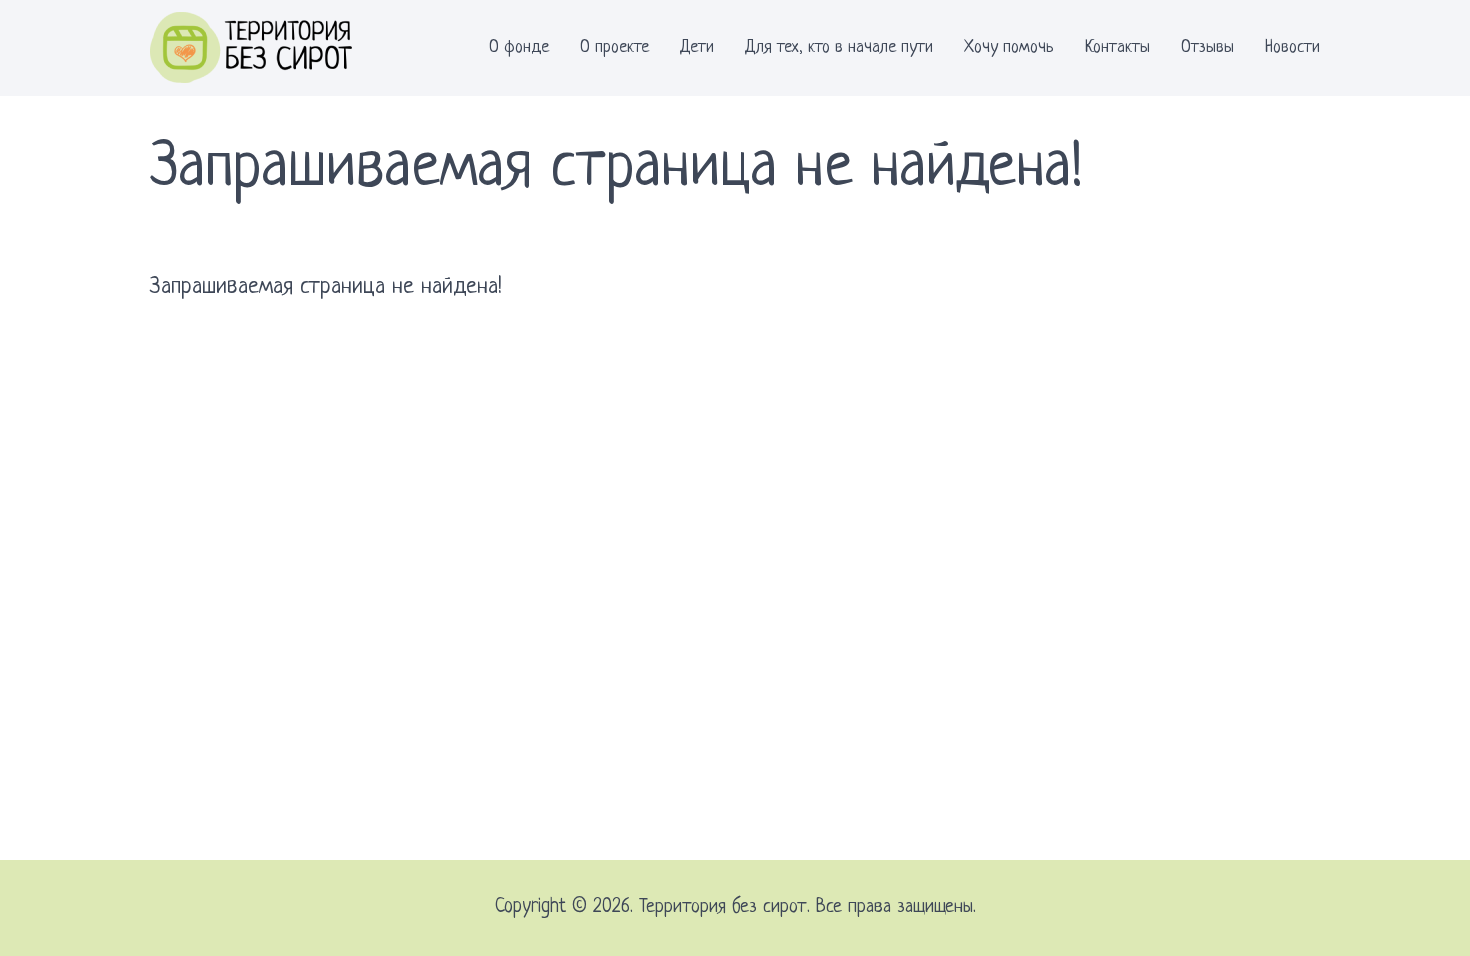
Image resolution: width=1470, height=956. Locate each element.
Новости (1292, 47)
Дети (697, 47)
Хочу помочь (1009, 47)
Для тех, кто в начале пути (839, 47)
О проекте (614, 47)
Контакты (1117, 47)
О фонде (519, 47)
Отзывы (1207, 47)
